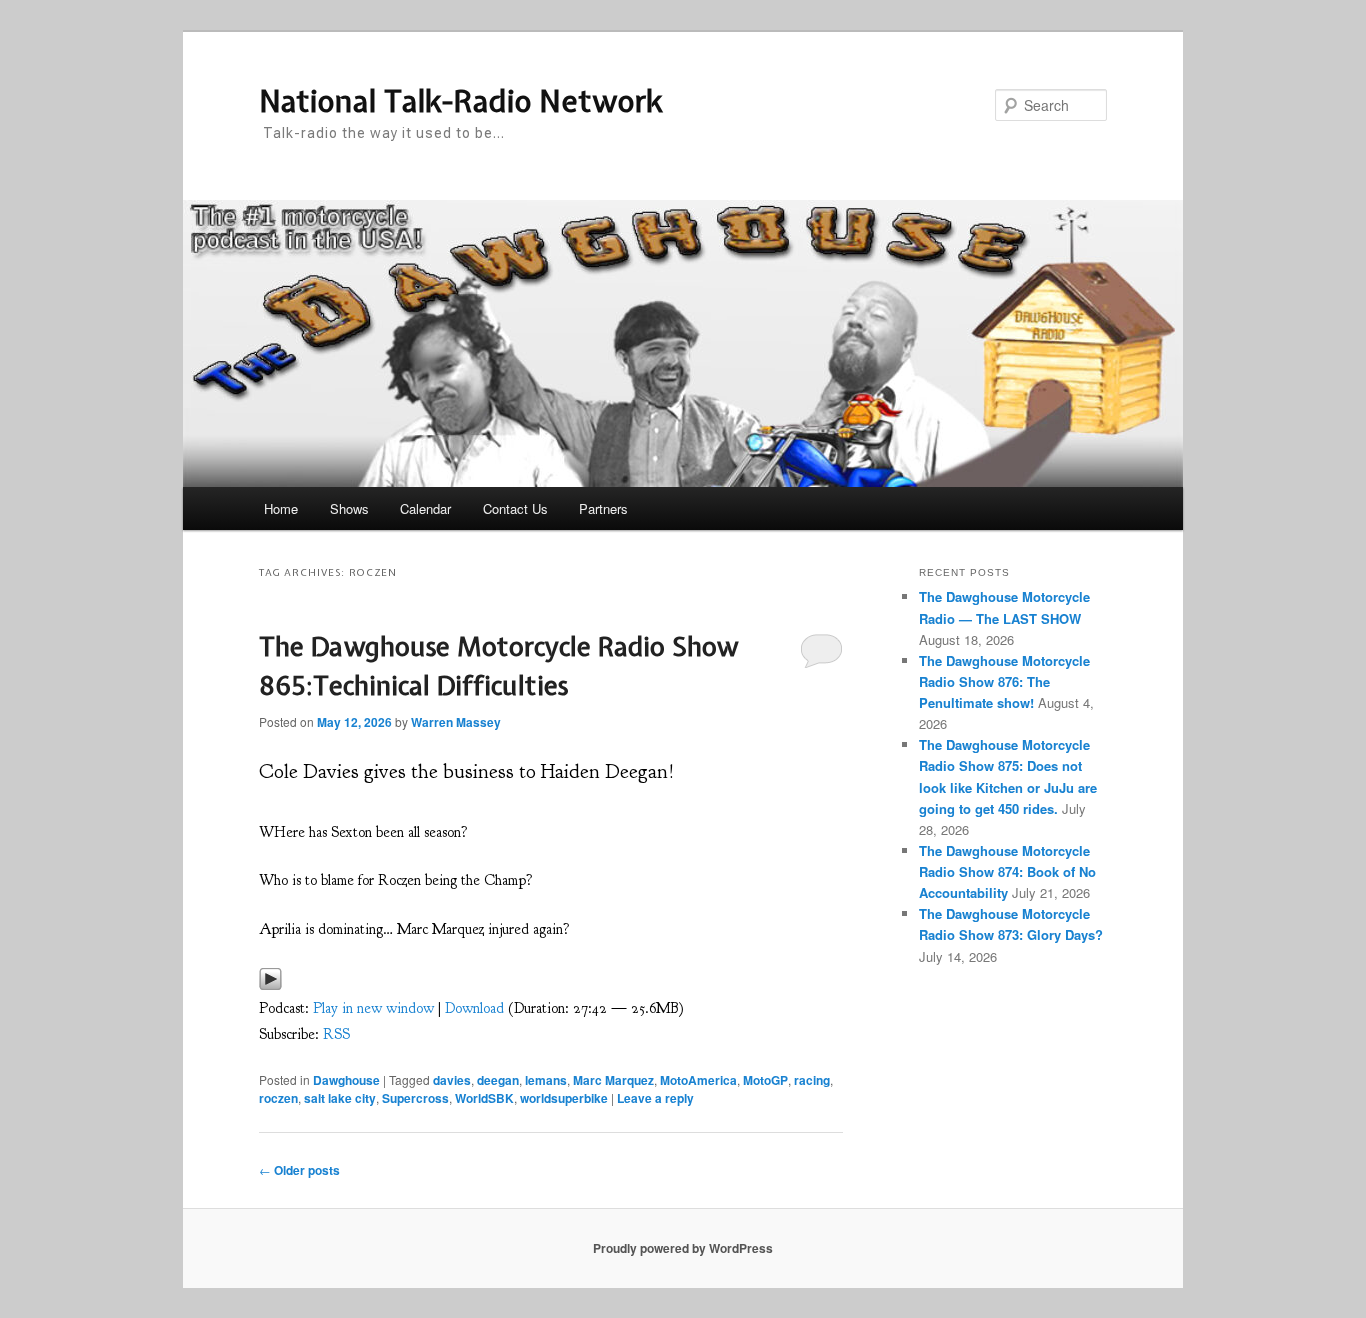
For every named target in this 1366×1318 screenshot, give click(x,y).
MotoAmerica (698, 1080)
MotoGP (765, 1080)
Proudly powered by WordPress (683, 1248)
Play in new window (373, 1008)
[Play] (270, 984)
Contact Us (515, 508)
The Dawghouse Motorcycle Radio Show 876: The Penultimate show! (1004, 681)
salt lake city (340, 1098)
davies (452, 1080)
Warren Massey (456, 722)
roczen (278, 1098)
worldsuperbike (564, 1098)
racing (812, 1080)
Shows (349, 508)
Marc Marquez (613, 1080)
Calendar (425, 508)
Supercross (415, 1098)
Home (281, 508)
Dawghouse (346, 1080)
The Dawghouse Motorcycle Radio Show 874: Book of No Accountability (1007, 871)
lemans (546, 1080)
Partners (603, 508)
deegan (498, 1080)
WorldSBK (484, 1098)
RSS (336, 1034)
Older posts (299, 1170)
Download (474, 1008)
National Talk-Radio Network (461, 101)
